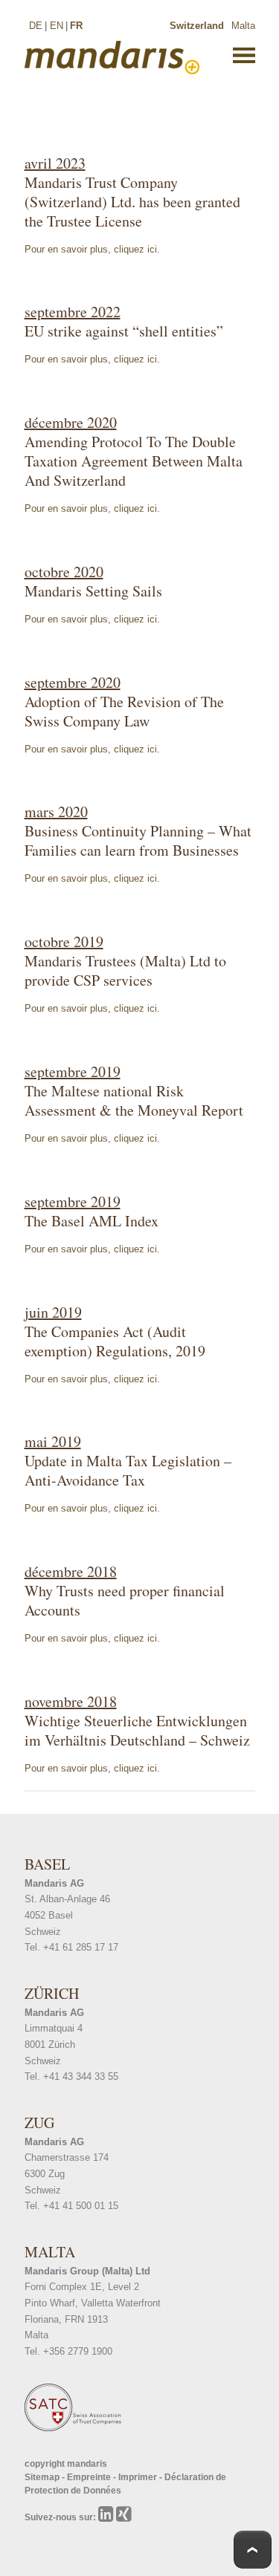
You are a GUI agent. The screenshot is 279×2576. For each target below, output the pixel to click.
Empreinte (90, 2477)
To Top (253, 2550)
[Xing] (124, 2517)
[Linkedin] (107, 2517)
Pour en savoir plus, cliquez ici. (92, 249)
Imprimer (139, 2477)
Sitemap (43, 2477)
